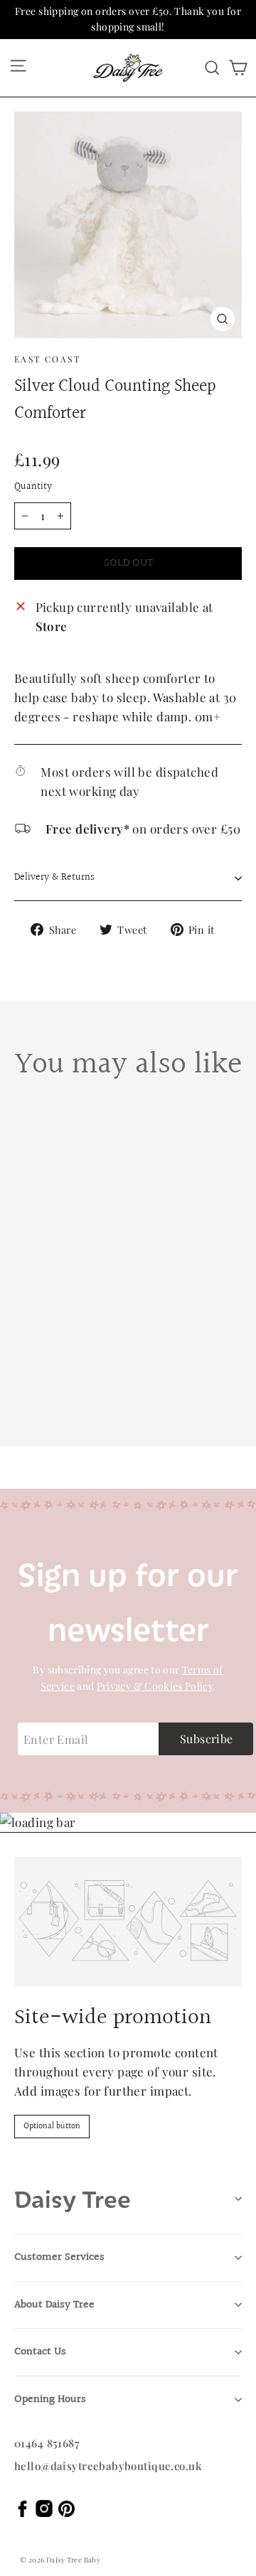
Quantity (33, 487)
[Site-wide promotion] (128, 1922)
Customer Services (59, 2257)
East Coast (47, 359)
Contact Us (40, 2352)
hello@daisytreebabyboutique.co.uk (108, 2466)
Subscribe (207, 1739)
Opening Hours (50, 2399)
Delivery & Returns (54, 878)
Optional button (52, 2127)
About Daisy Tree (54, 2305)
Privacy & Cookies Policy (155, 1686)
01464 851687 (47, 2443)
